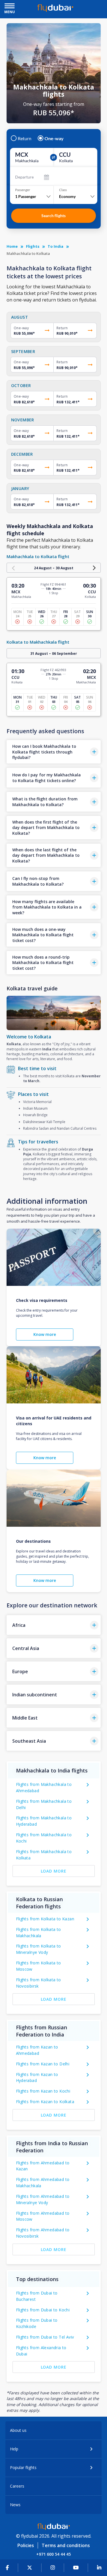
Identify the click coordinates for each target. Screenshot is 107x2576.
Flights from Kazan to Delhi (43, 2064)
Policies (26, 2545)
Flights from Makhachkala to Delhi (44, 1804)
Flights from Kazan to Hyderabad (37, 2078)
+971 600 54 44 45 (53, 2554)
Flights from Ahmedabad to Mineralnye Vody (43, 2199)
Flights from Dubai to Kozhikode (37, 2323)
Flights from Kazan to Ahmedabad (37, 2050)
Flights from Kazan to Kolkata (45, 2102)
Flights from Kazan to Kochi (43, 2091)
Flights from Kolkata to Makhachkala (39, 1933)
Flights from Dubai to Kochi (43, 2310)
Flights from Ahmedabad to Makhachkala (43, 2183)
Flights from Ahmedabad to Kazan (43, 2166)
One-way (54, 138)
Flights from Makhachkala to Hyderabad (44, 1821)
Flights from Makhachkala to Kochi (44, 1838)
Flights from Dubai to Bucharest (37, 2296)
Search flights (53, 216)
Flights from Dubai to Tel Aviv (45, 2337)
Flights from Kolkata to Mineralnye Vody (39, 1949)
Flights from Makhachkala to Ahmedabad (44, 1787)
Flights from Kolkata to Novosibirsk (39, 1983)
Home (12, 246)
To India (55, 246)
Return (25, 138)
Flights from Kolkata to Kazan (45, 1919)
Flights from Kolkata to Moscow (39, 1966)
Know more (45, 1334)
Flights (33, 246)
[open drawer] (10, 6)
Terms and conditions (66, 2545)
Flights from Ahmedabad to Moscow (43, 2216)
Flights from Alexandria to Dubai (41, 2351)
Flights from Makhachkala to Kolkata (44, 1855)
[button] (54, 752)
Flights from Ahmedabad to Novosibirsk (43, 2233)
